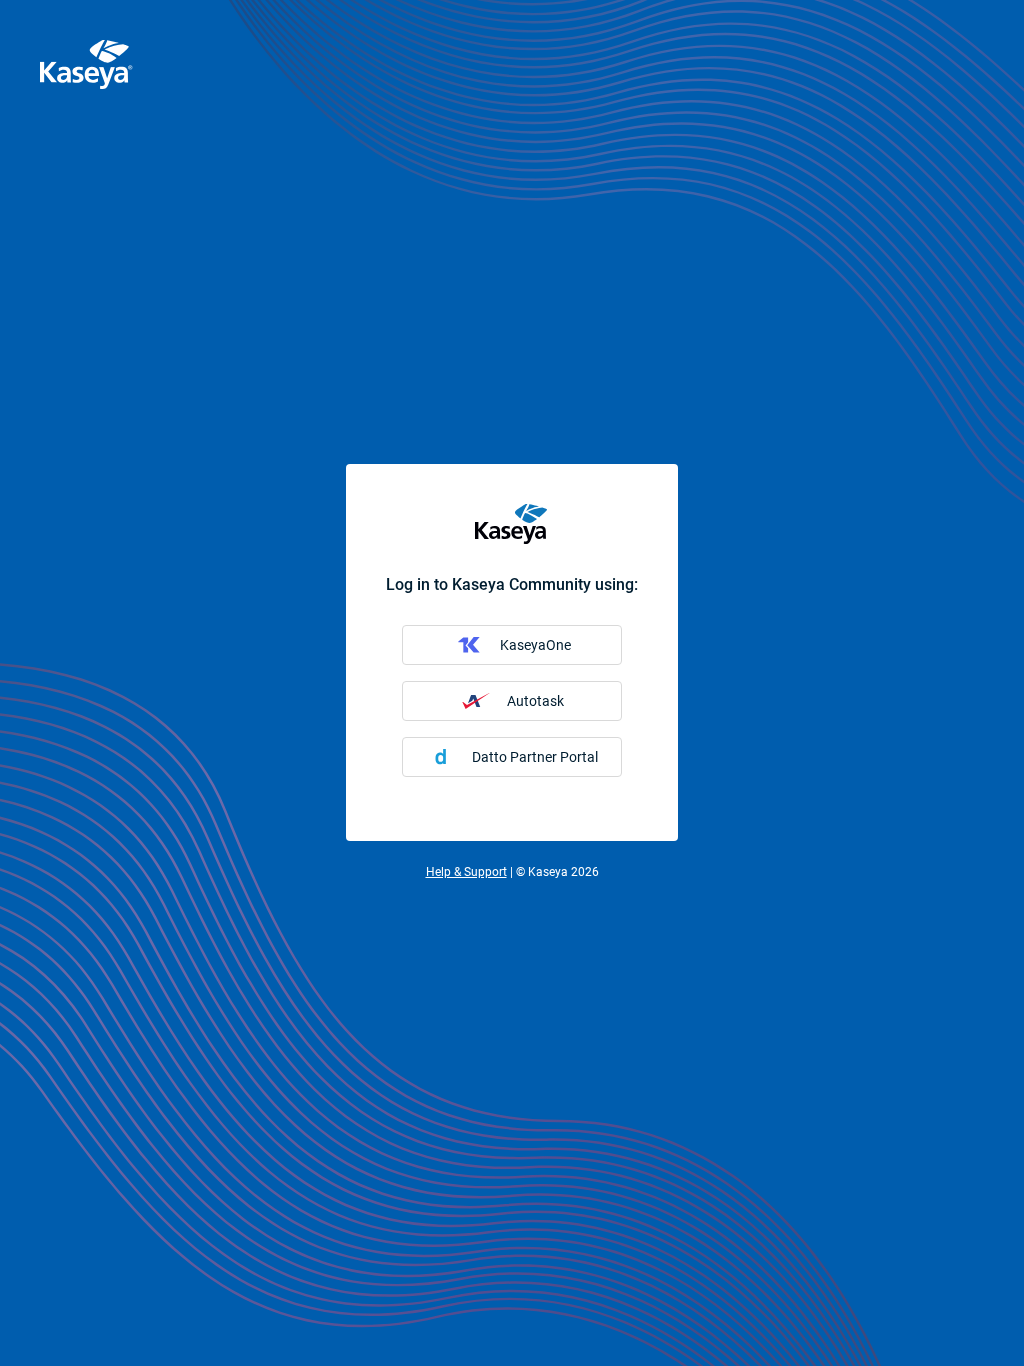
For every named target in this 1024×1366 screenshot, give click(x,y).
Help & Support (466, 872)
